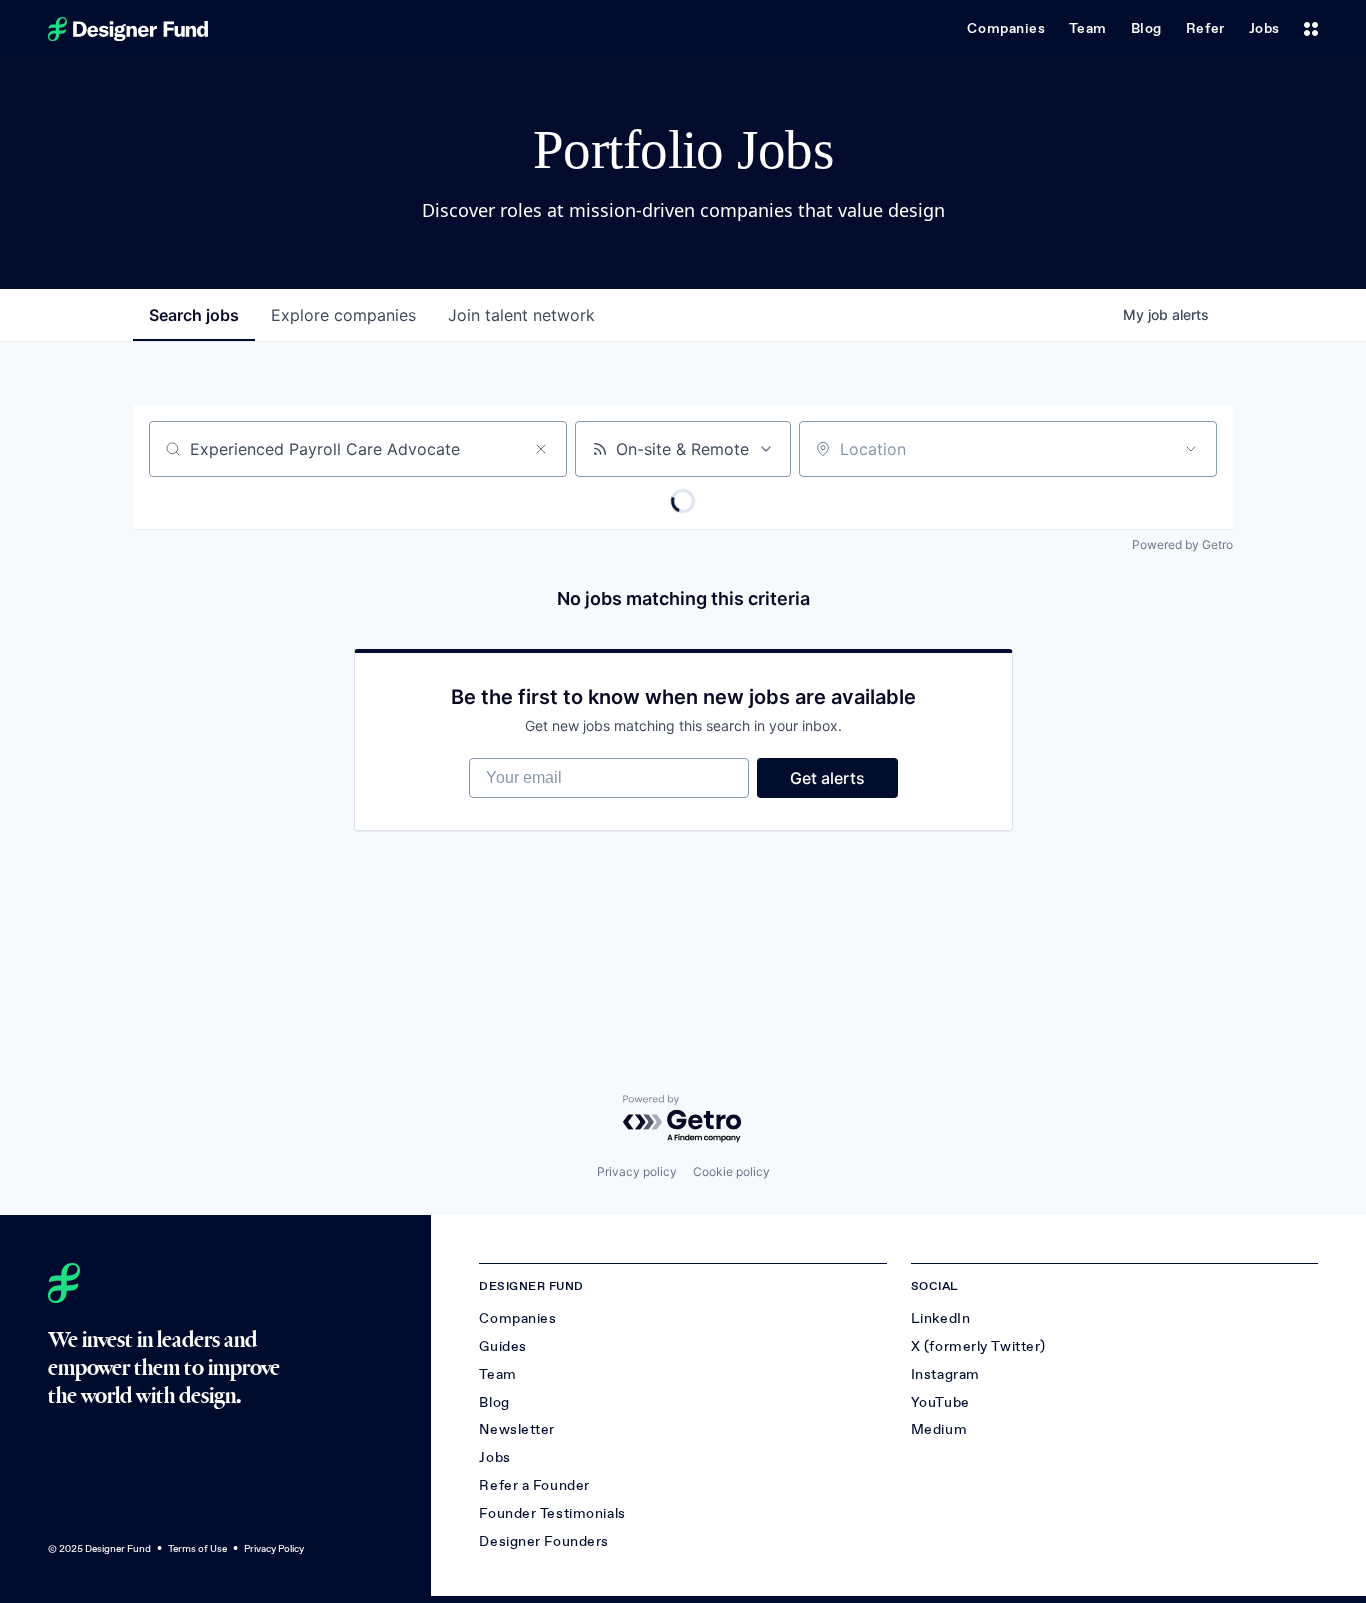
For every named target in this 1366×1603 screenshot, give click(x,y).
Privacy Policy (274, 1548)
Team (1087, 28)
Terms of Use (197, 1548)
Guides (502, 1346)
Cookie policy (731, 1171)
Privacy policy (637, 1171)
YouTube (940, 1402)
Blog (1146, 28)
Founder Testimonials (552, 1513)
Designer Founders (544, 1541)
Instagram (945, 1374)
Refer (1205, 28)
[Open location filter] (1191, 449)
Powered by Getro (1182, 544)
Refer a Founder (534, 1485)
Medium (939, 1429)
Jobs (1264, 28)
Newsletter (517, 1429)
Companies (1006, 28)
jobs (194, 315)
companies (343, 315)
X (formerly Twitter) (978, 1346)
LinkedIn (940, 1318)
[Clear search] (541, 449)
